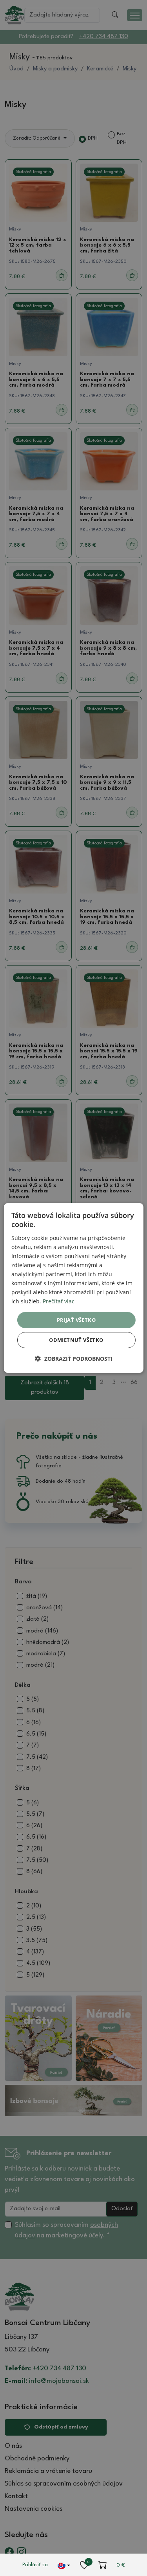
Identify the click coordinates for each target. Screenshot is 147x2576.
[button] (74, 1359)
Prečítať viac (59, 1301)
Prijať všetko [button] (76, 1319)
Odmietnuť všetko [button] (76, 1340)
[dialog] (73, 1288)
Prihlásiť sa (35, 2565)
